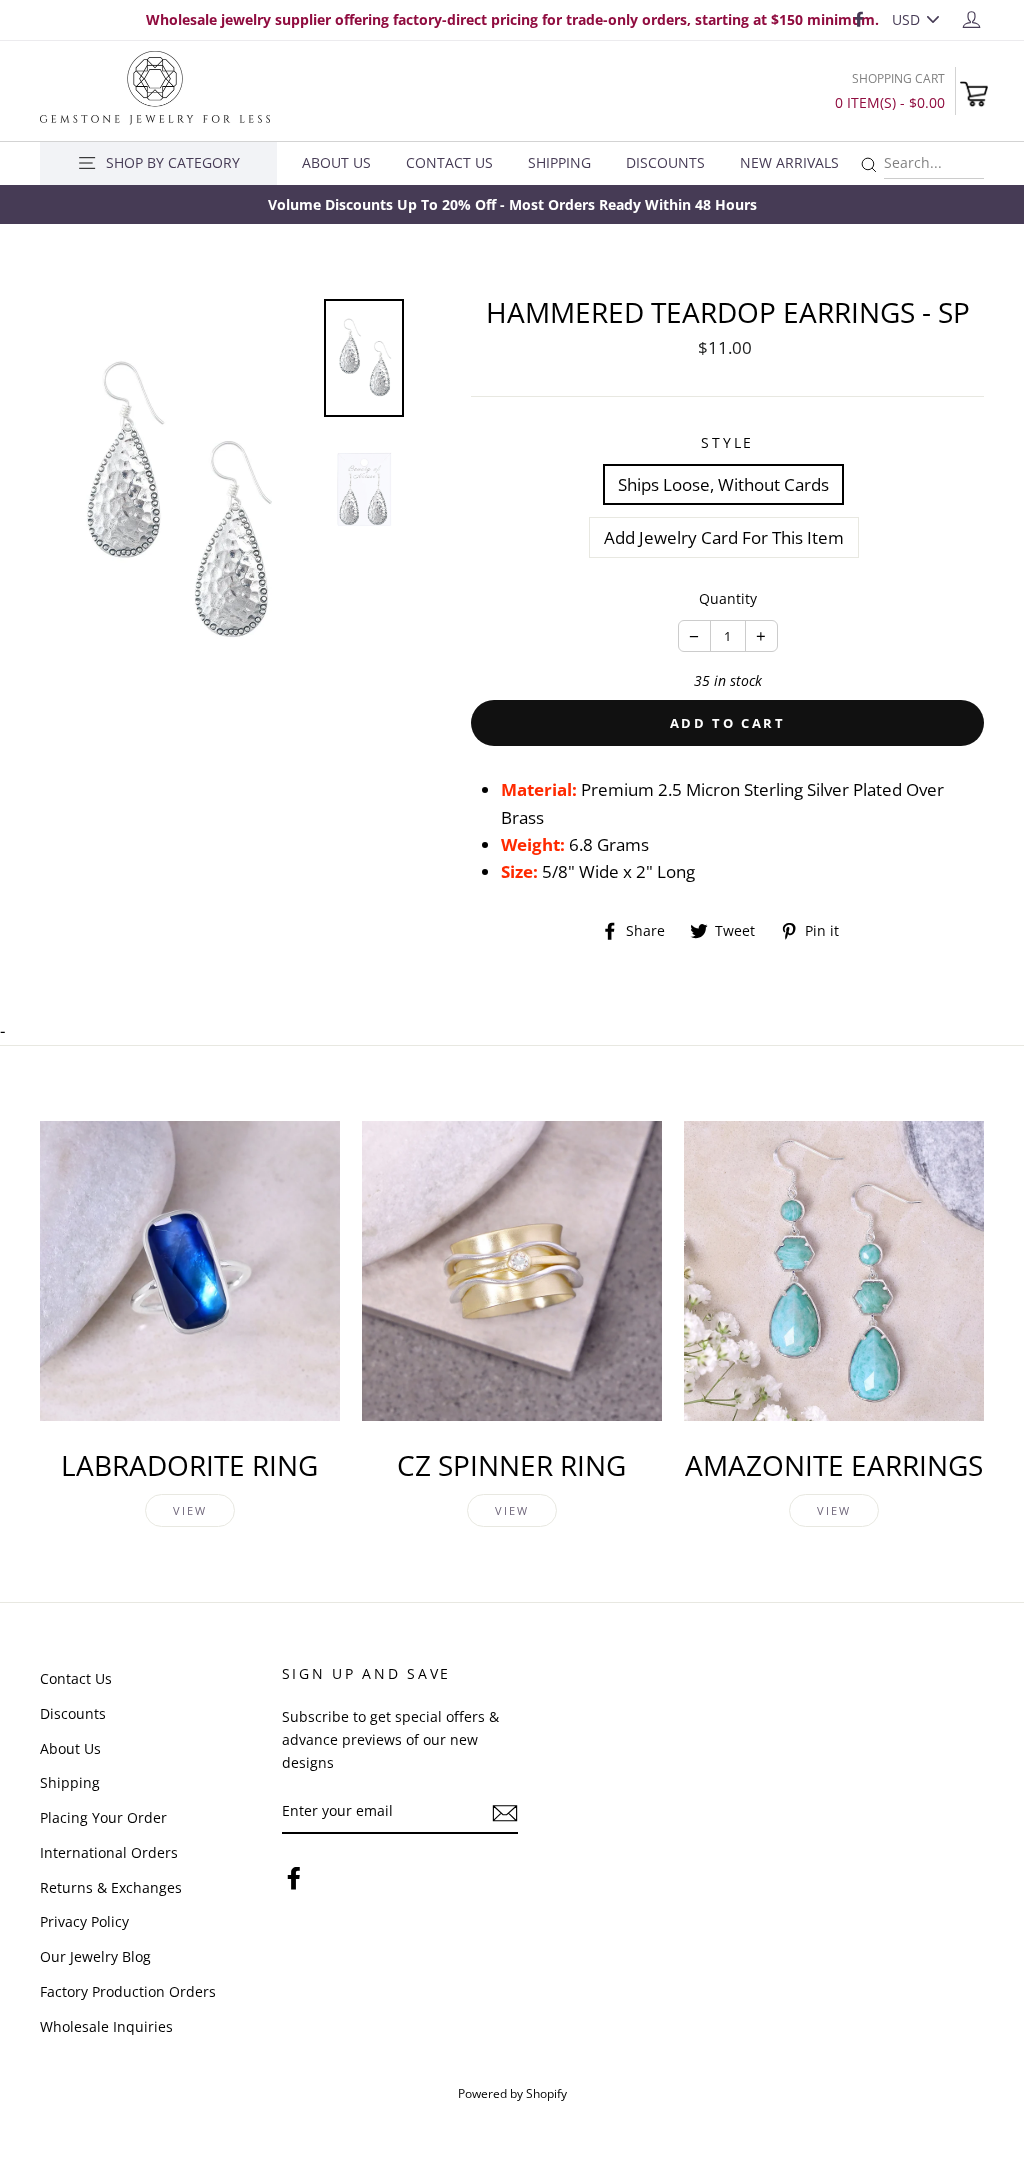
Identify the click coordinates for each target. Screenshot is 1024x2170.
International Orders (109, 1852)
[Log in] (971, 18)
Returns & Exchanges (111, 1887)
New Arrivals (789, 162)
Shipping (559, 162)
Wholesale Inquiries (106, 2026)
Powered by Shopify (512, 2093)
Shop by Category (173, 162)
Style (727, 442)
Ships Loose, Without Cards (723, 484)
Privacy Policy (84, 1921)
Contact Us (449, 162)
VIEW (190, 1510)
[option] (512, 204)
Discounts (665, 162)
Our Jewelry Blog (95, 1956)
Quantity (728, 598)
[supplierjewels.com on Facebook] (294, 1876)
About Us (336, 162)
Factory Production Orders (128, 1991)
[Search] (869, 165)
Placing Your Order (103, 1817)
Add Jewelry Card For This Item (724, 537)
